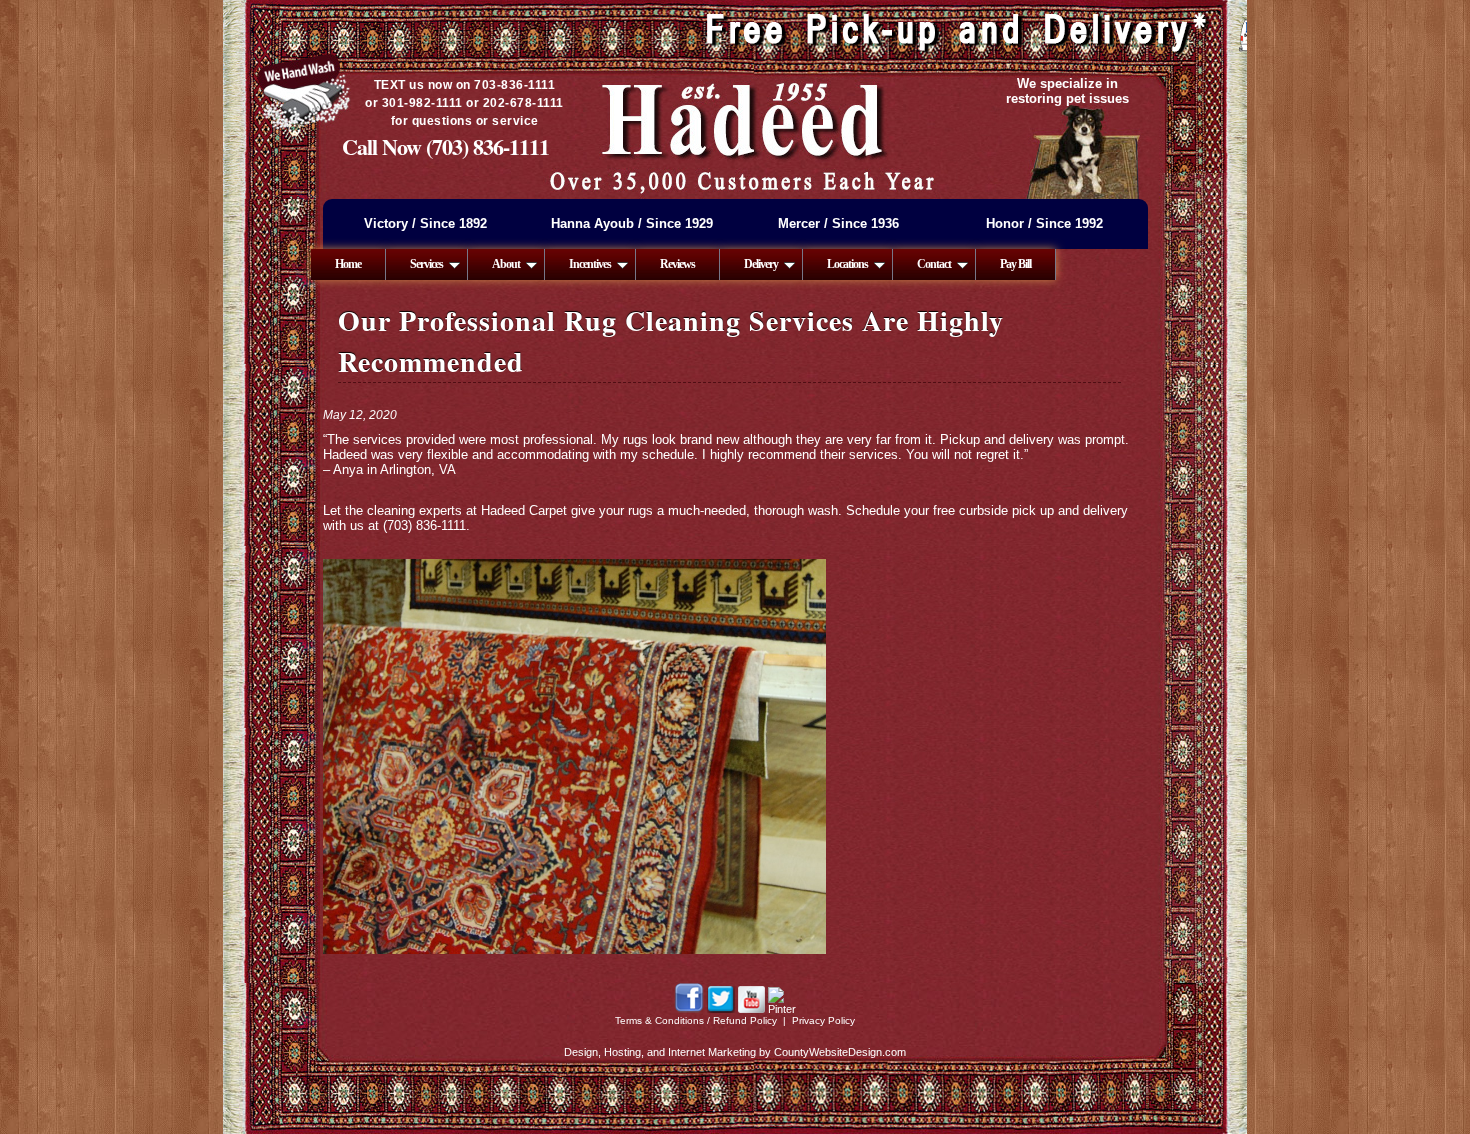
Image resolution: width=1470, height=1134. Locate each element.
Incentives (590, 264)
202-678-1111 (523, 103)
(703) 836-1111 (487, 146)
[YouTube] (751, 1009)
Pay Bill (1015, 264)
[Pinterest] (782, 1009)
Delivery (761, 264)
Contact (934, 264)
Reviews (677, 264)
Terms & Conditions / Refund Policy (696, 1020)
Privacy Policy (823, 1020)
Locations (847, 264)
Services (426, 264)
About (506, 264)
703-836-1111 (514, 85)
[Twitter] (721, 1009)
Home (348, 264)
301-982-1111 (422, 103)
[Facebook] (689, 1009)
